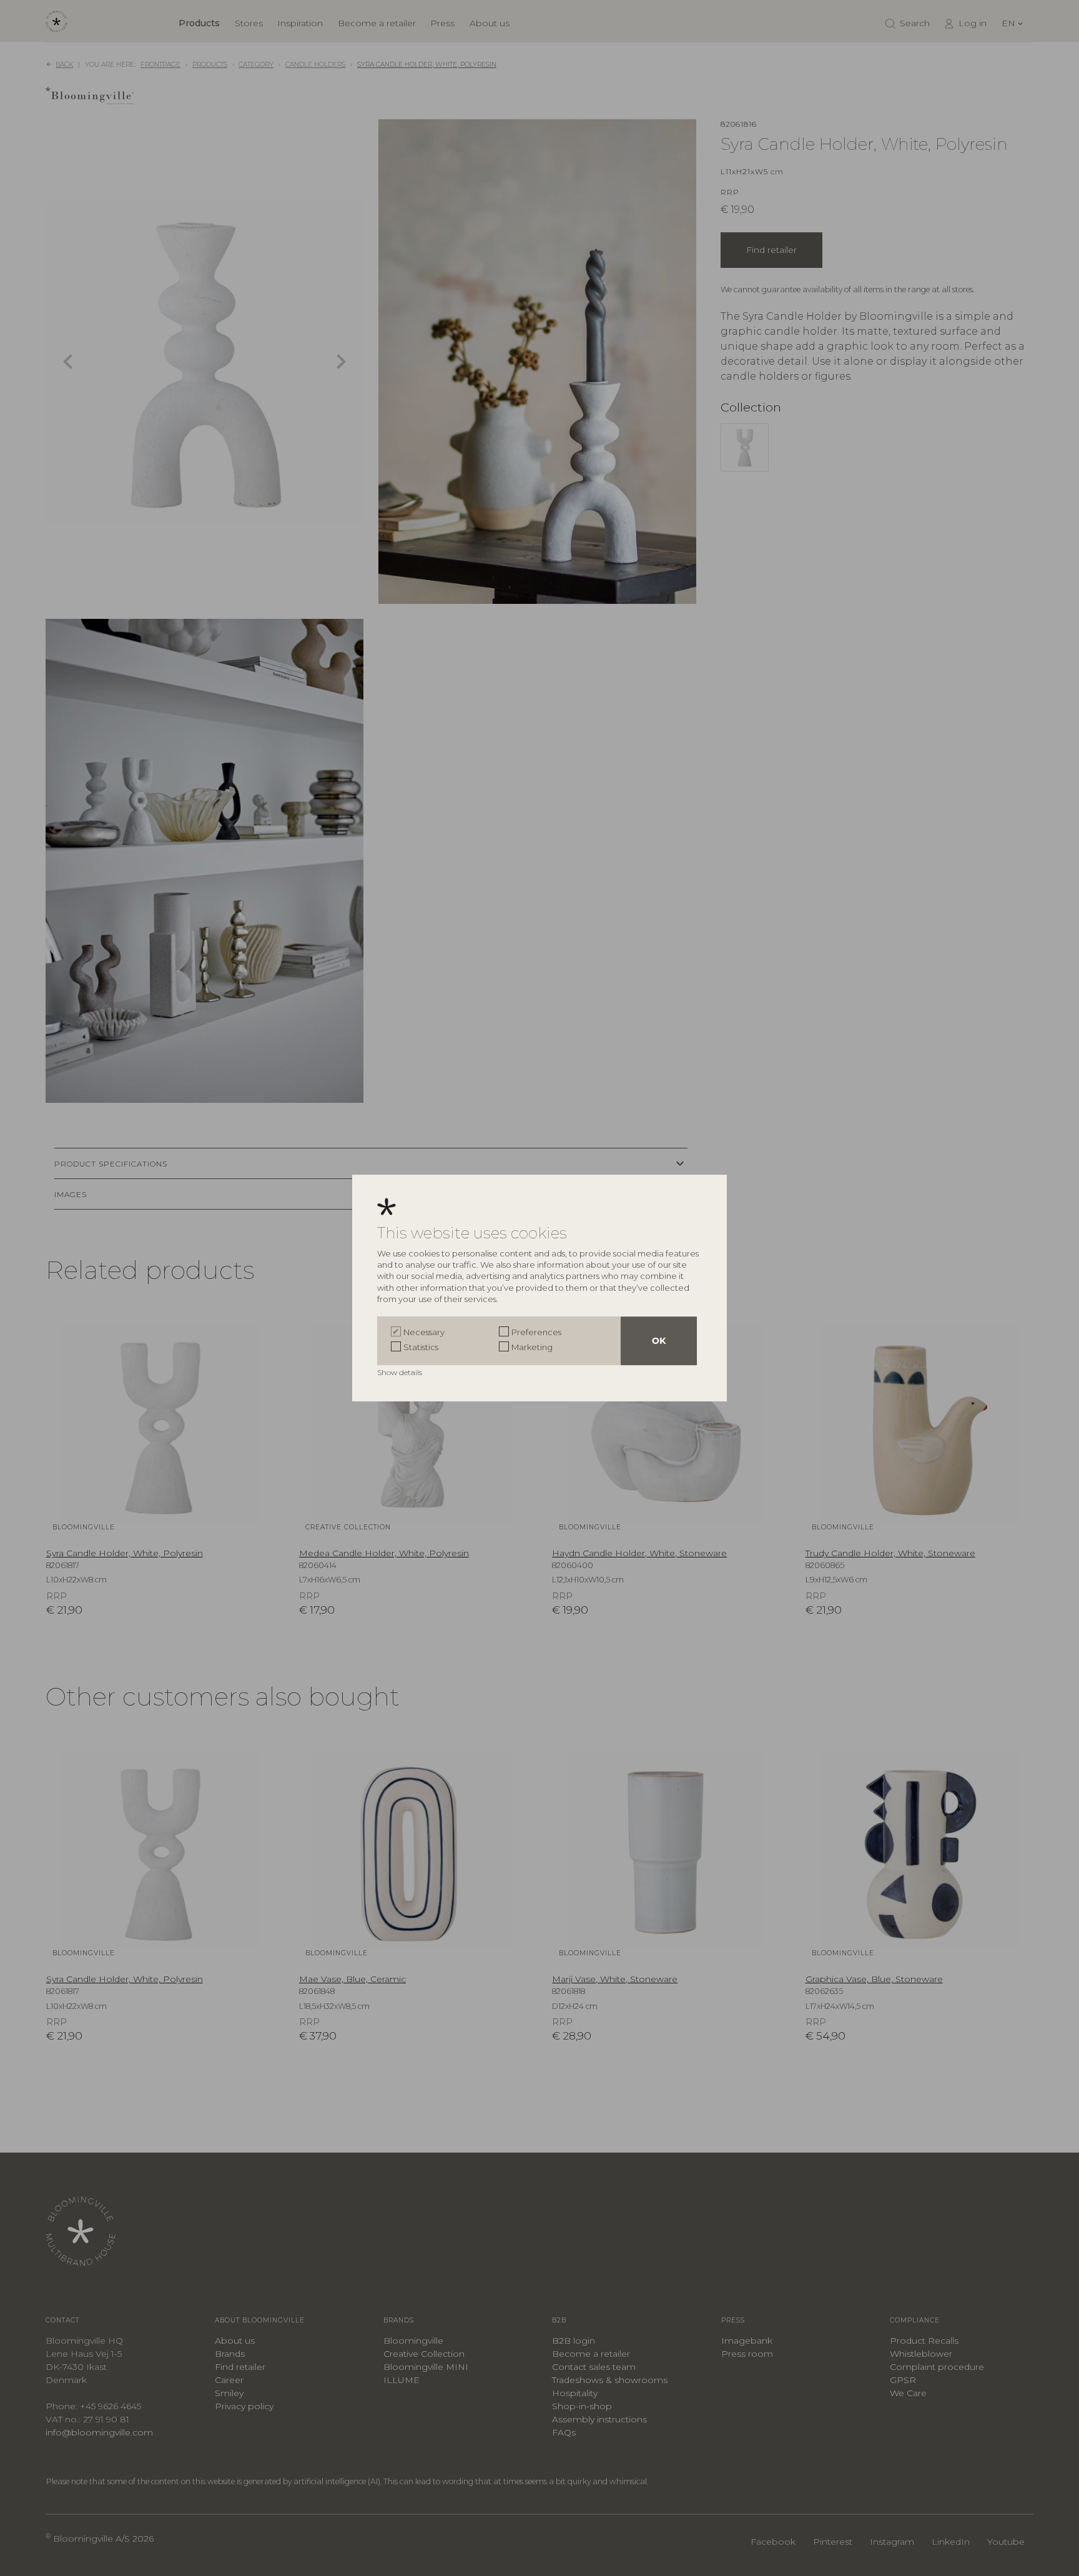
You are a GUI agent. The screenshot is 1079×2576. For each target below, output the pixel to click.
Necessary (424, 1332)
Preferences (536, 1332)
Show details (401, 1372)
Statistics (421, 1347)
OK (659, 1341)
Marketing (532, 1347)
